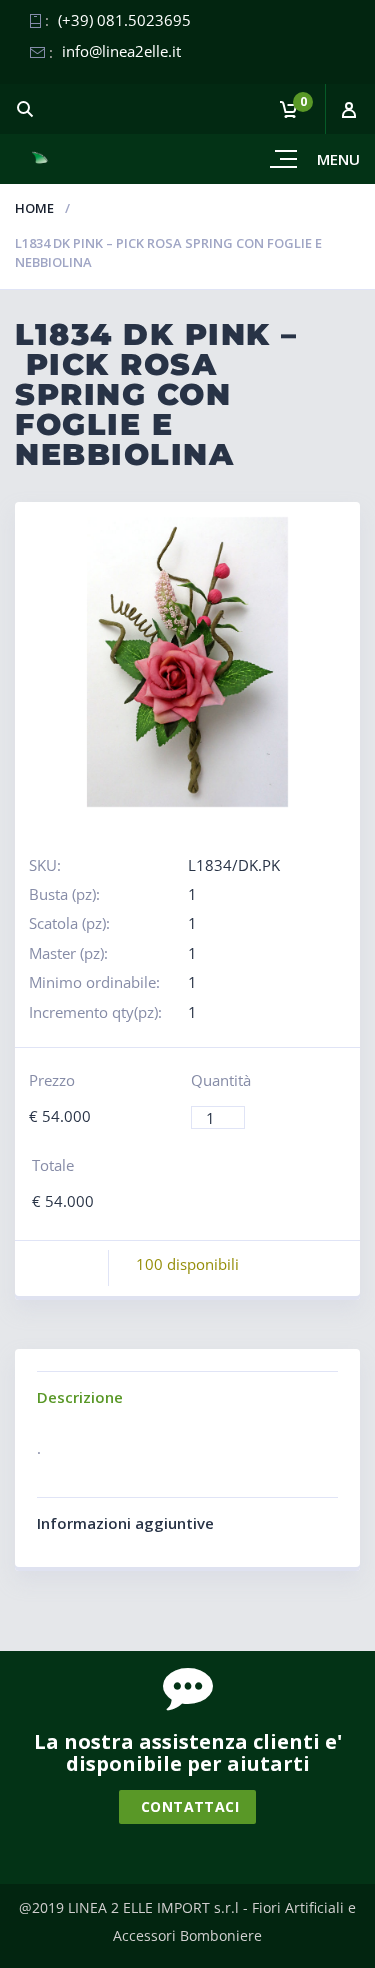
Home (34, 208)
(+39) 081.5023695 (124, 20)
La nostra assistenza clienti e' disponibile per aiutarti (188, 1752)
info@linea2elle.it (121, 51)
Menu (338, 159)
